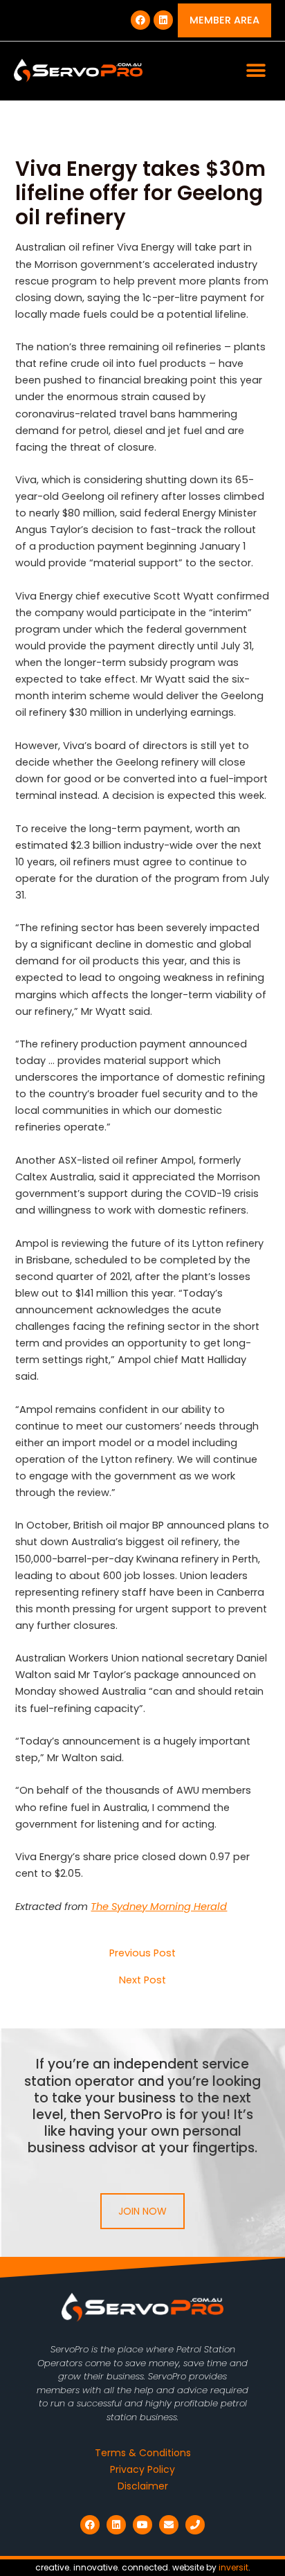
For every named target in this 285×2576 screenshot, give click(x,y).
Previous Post (142, 1953)
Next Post (142, 1980)
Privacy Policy (142, 2469)
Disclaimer (143, 2486)
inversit (233, 2567)
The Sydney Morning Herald (159, 1907)
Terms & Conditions (143, 2453)
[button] (256, 71)
